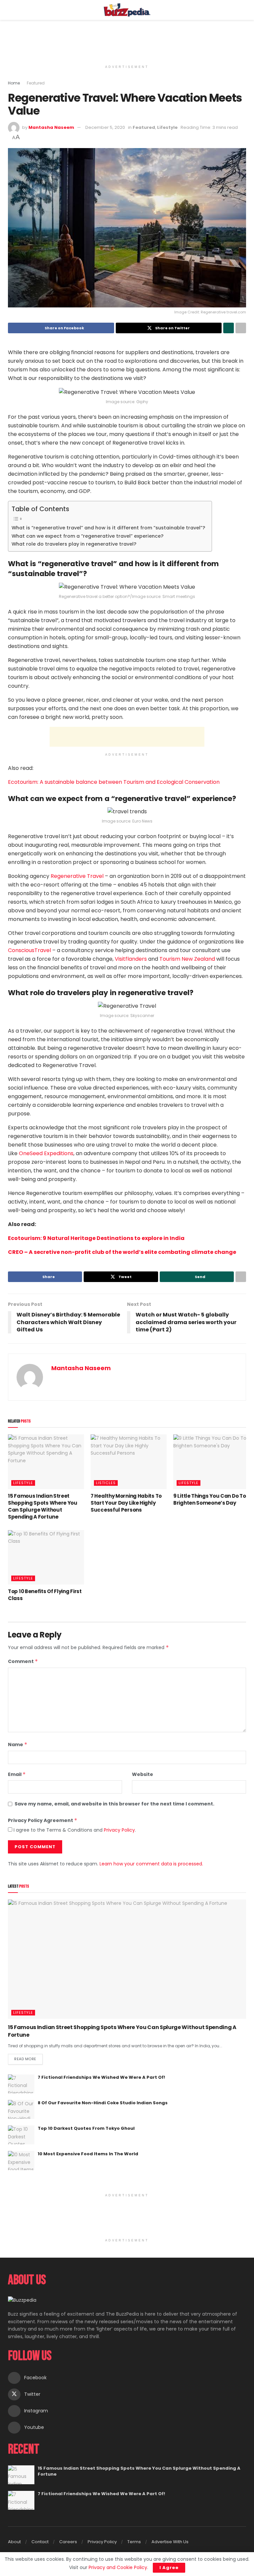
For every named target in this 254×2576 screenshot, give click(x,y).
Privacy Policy (119, 1830)
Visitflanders (131, 959)
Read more (28, 2058)
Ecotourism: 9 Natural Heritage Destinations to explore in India (96, 1238)
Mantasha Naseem (51, 127)
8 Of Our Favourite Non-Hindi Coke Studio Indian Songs (103, 2103)
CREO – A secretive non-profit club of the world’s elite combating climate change (122, 1252)
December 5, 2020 (105, 127)
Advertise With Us (170, 2542)
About (14, 2542)
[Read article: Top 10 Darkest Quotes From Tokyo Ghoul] (21, 2135)
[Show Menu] (11, 10)
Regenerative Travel (77, 876)
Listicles (106, 1483)
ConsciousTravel (29, 950)
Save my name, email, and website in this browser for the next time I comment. (114, 1804)
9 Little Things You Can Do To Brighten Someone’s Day (210, 1499)
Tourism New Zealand (187, 959)
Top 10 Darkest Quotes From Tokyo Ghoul (86, 2128)
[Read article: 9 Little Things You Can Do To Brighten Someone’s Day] (211, 1462)
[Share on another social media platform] (241, 328)
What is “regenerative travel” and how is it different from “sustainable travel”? (108, 528)
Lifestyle (167, 127)
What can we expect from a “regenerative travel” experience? (87, 536)
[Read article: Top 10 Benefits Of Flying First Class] (46, 1557)
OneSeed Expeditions (46, 1153)
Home (14, 83)
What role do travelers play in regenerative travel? (74, 544)
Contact (40, 2542)
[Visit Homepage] (127, 10)
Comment (23, 1661)
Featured (36, 83)
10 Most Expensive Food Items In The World (88, 2154)
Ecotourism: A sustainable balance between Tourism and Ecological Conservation (114, 782)
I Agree (169, 2568)
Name (18, 1744)
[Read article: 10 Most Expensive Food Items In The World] (21, 2160)
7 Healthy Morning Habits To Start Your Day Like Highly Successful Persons (126, 1503)
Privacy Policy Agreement (43, 1820)
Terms (134, 2542)
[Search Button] (243, 10)
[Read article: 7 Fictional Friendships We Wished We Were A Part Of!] (21, 2084)
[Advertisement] (127, 40)
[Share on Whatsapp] (229, 328)
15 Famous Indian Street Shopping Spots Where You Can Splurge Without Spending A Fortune (43, 1506)
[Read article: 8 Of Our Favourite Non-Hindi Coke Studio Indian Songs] (21, 2109)
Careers (68, 2542)
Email (17, 1774)
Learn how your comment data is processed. (151, 1864)
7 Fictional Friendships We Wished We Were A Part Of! (101, 2077)
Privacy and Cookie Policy (118, 2567)
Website (143, 1774)
